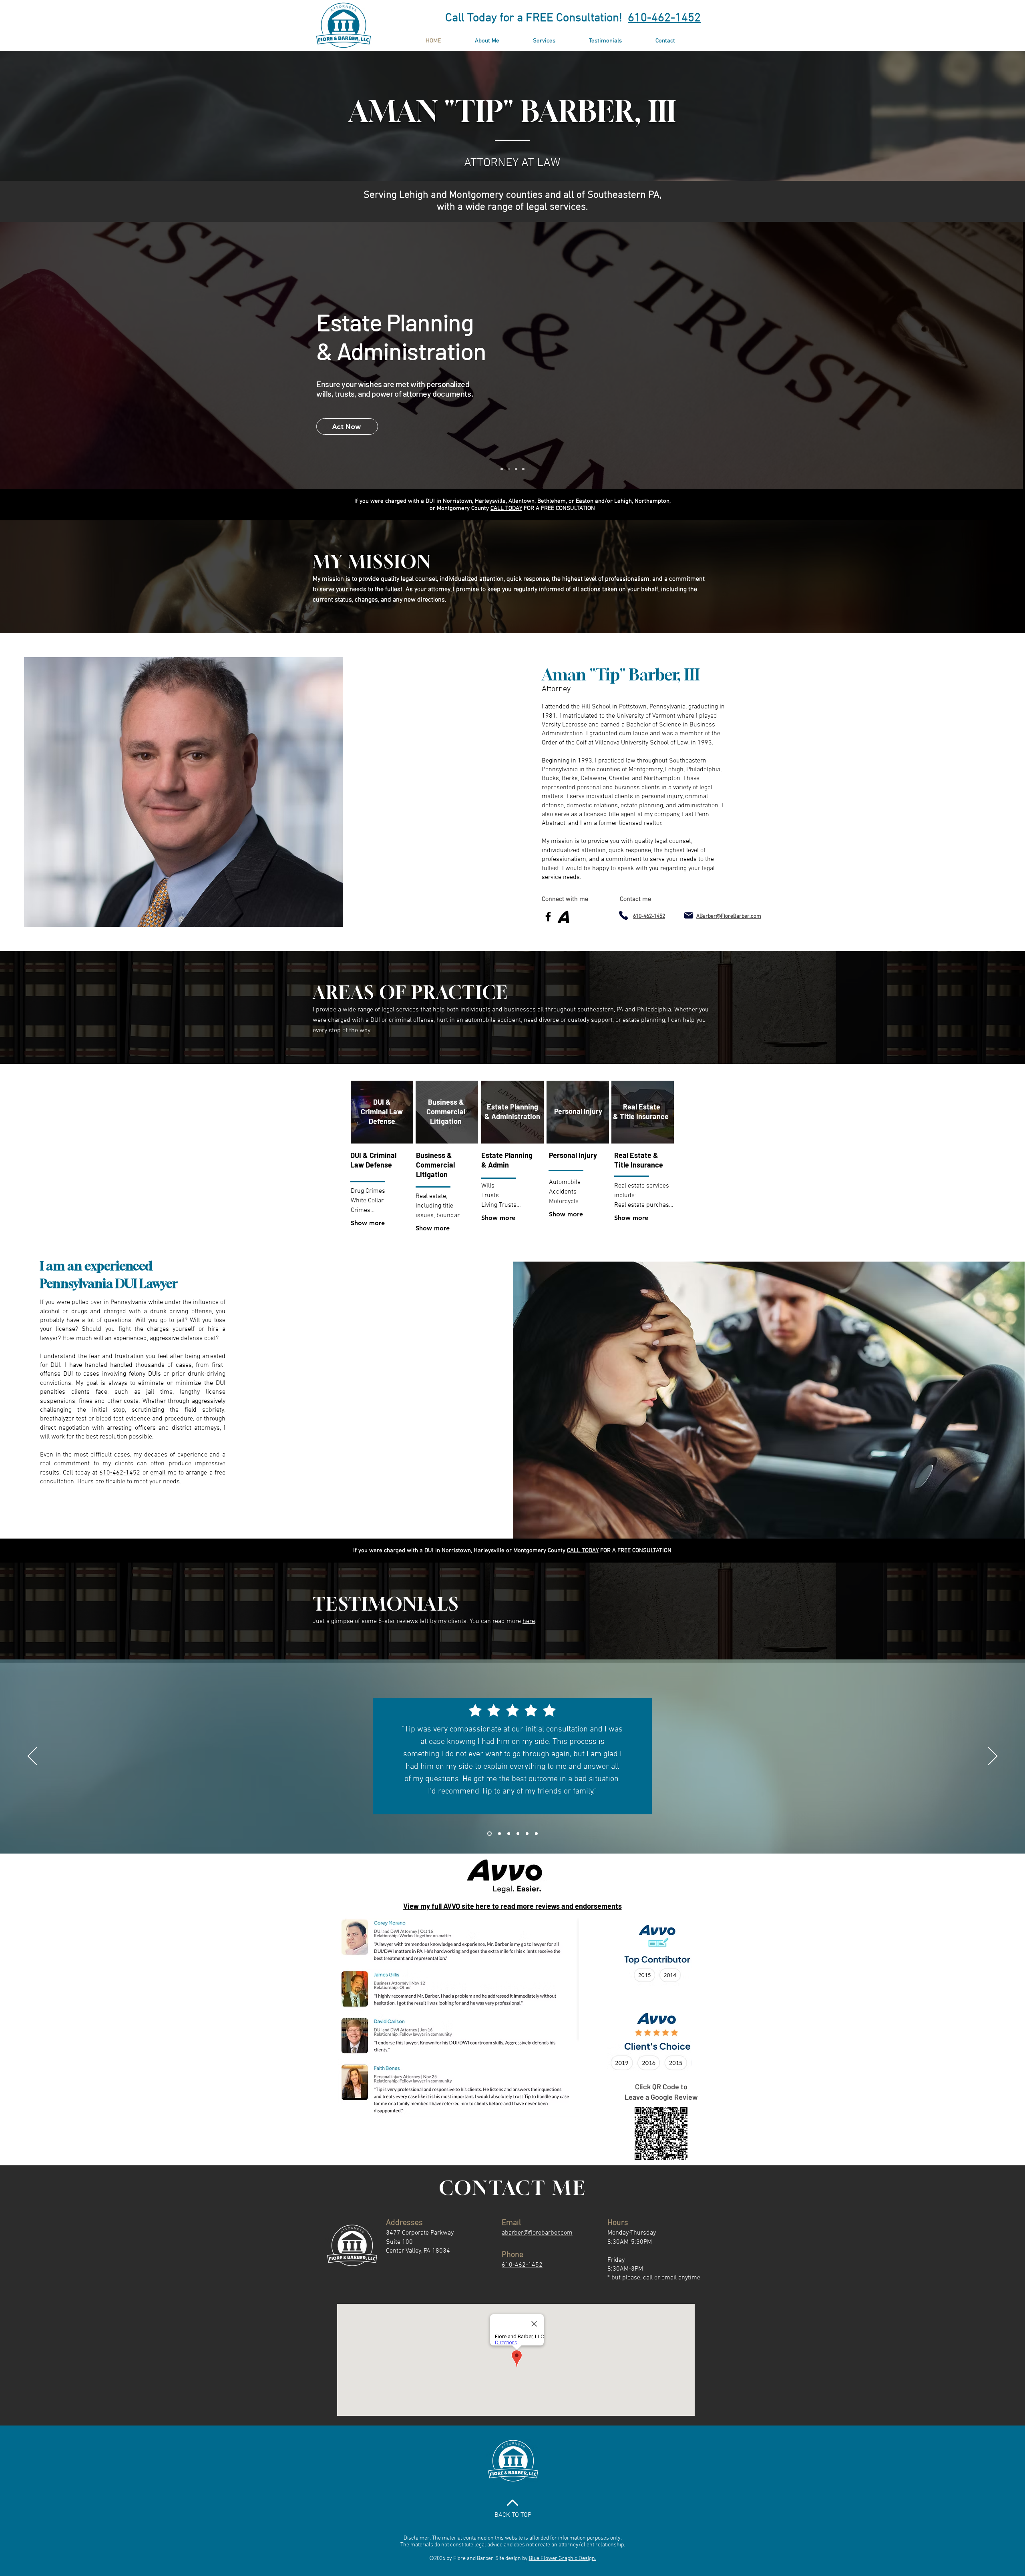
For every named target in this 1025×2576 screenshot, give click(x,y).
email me (163, 1473)
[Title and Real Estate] (523, 469)
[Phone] (623, 915)
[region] (383, 1112)
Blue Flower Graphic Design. (563, 2559)
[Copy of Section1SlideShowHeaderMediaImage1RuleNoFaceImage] (498, 1834)
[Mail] (689, 915)
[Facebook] (548, 917)
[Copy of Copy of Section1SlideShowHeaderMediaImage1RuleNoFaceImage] (508, 1834)
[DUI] (502, 469)
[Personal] (516, 469)
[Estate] (509, 469)
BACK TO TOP (513, 2515)
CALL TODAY (506, 508)
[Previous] (32, 1757)
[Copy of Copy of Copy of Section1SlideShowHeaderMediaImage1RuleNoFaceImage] (518, 1834)
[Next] (993, 1757)
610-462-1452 (664, 18)
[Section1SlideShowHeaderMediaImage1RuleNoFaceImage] (489, 1834)
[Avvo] (564, 917)
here (529, 1621)
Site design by (511, 2559)
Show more (368, 1223)
